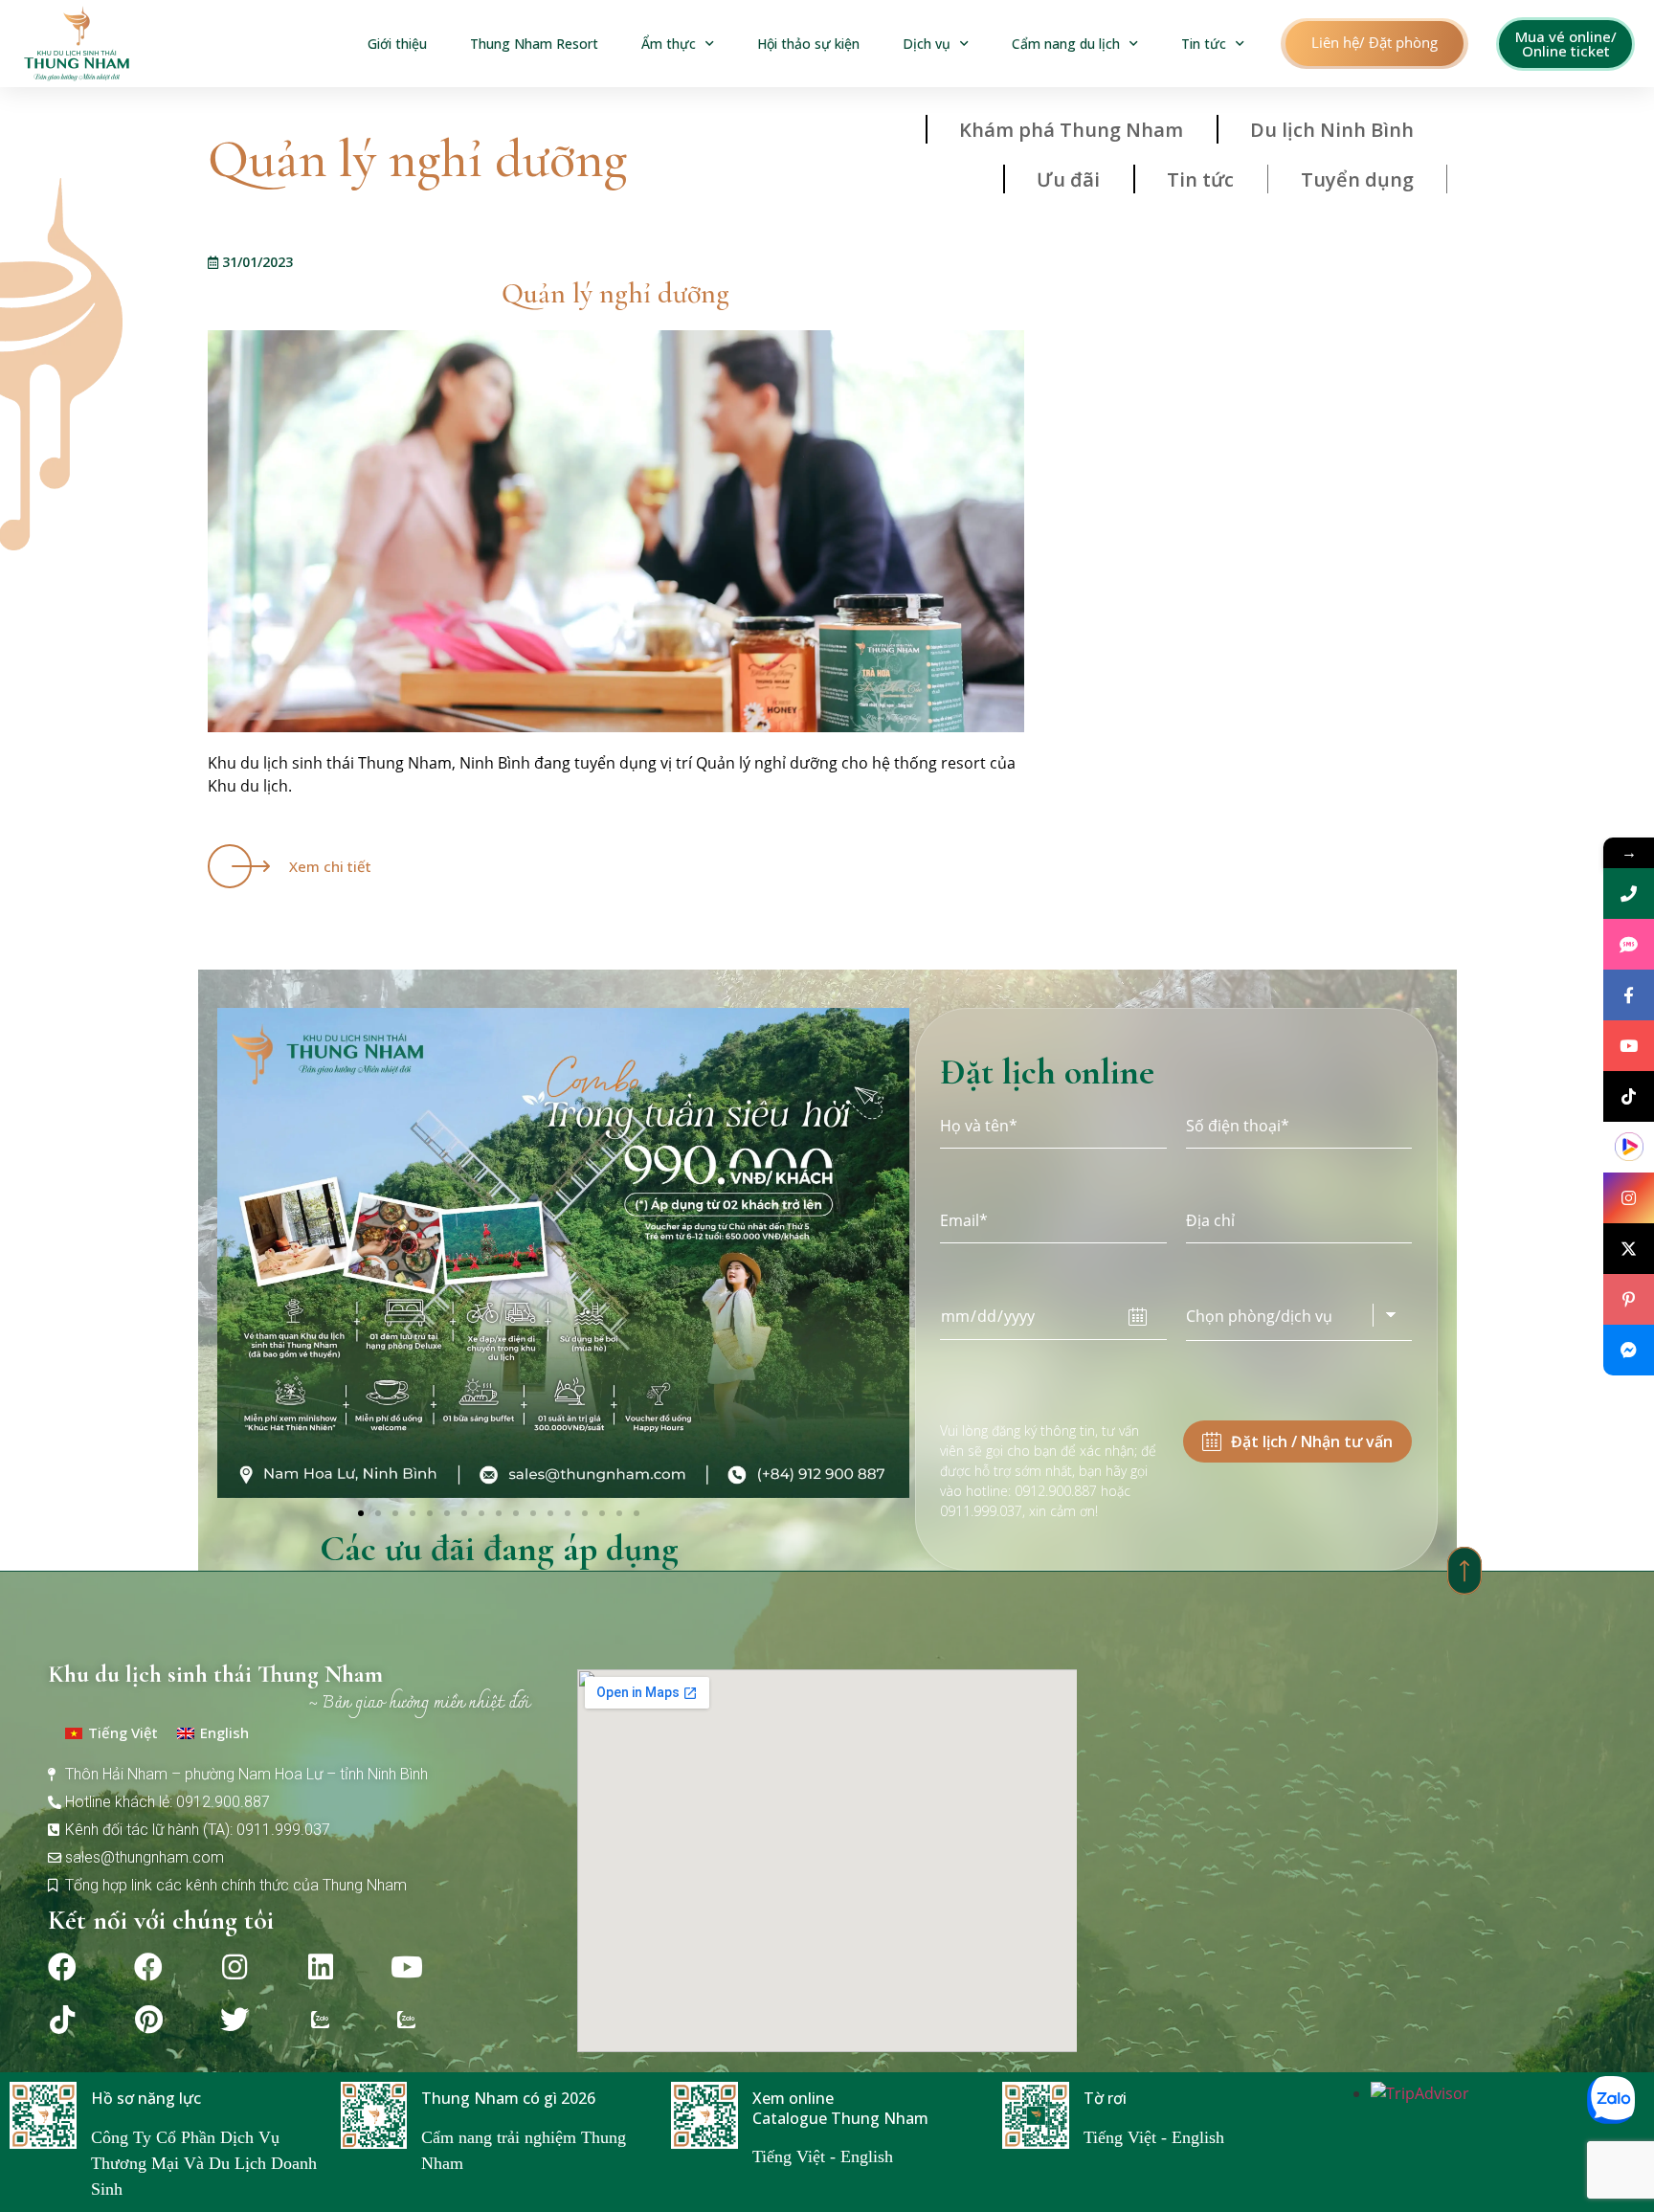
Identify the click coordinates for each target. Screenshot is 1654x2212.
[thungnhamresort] (1629, 1350)
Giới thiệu (397, 44)
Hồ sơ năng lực (146, 2098)
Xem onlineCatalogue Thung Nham (840, 2108)
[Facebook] (62, 1967)
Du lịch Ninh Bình (1332, 130)
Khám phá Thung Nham (1071, 130)
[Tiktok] (62, 2020)
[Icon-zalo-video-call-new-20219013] (321, 2020)
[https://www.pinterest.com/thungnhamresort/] (1629, 1299)
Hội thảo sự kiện (808, 44)
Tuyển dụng (1357, 179)
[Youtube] (407, 1967)
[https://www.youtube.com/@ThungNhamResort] (1629, 1046)
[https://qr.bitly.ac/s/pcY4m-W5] (1629, 1147)
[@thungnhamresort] (1629, 1096)
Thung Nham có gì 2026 (508, 2098)
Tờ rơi (1105, 2098)
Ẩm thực (669, 44)
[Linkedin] (321, 1967)
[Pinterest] (148, 2020)
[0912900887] (1629, 894)
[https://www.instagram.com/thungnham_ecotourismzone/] (1629, 1198)
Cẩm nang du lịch (1066, 44)
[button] (1375, 44)
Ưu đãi (1068, 179)
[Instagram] (235, 1967)
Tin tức (1204, 44)
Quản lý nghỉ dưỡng (615, 293)
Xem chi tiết (330, 866)
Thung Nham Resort (534, 44)
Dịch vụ (927, 44)
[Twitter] (235, 2020)
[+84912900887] (1629, 944)
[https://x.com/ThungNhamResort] (1629, 1249)
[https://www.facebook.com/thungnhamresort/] (1629, 995)
